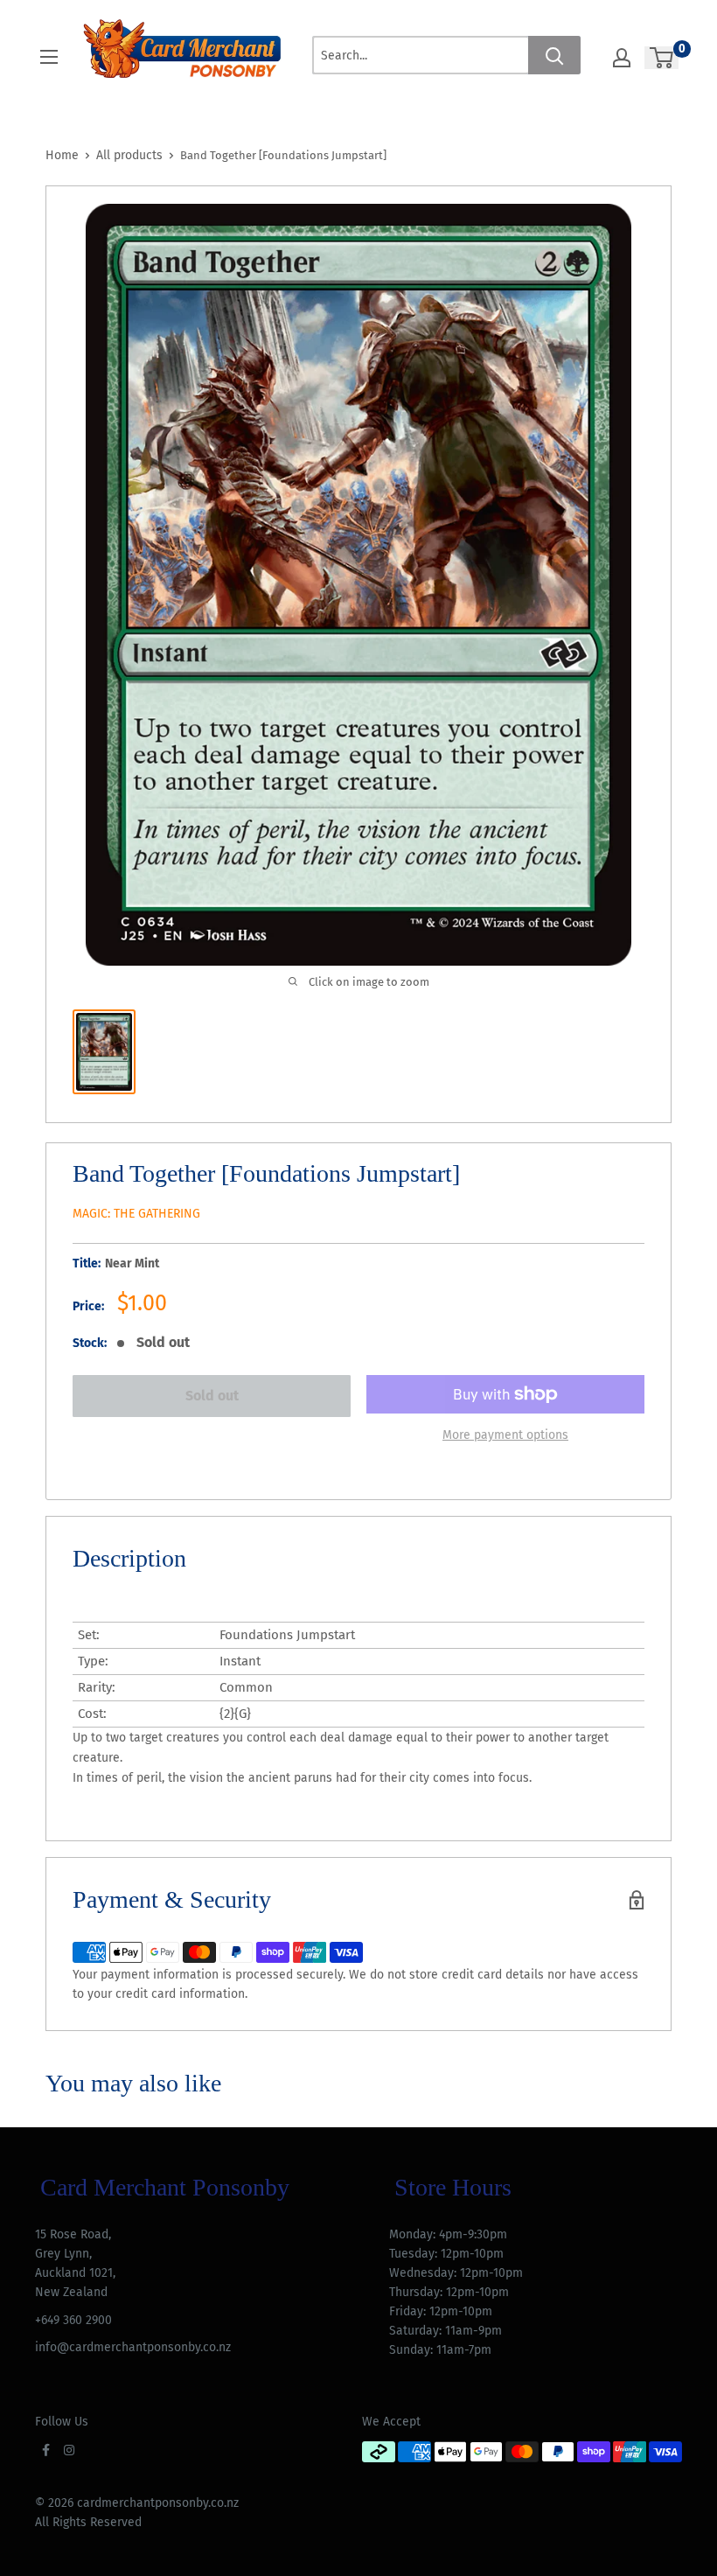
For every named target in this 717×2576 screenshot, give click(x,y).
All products (129, 155)
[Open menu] (49, 57)
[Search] (554, 55)
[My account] (622, 58)
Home (62, 155)
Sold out (212, 1396)
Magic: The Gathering (136, 1214)
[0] (662, 58)
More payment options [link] (505, 1435)
